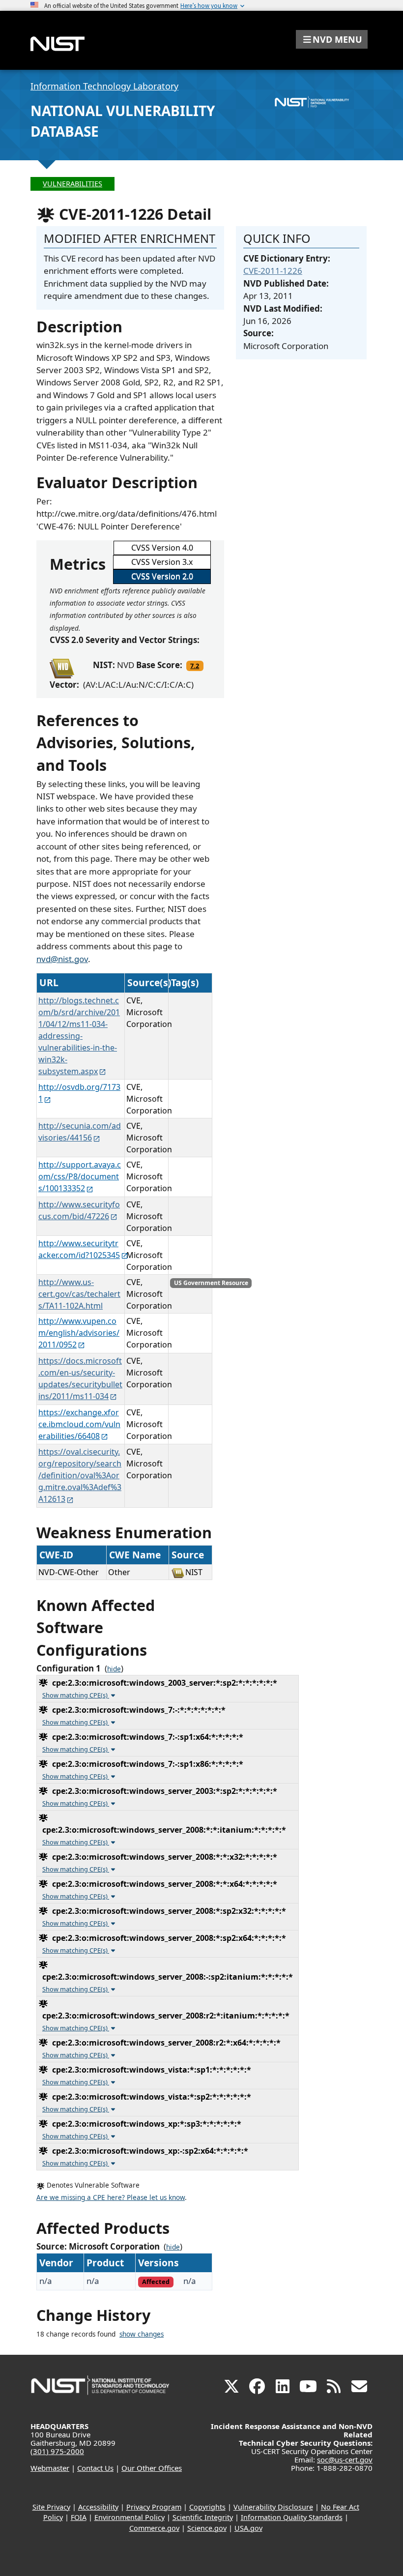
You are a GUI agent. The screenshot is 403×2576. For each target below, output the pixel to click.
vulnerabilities (72, 184)
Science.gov (207, 2528)
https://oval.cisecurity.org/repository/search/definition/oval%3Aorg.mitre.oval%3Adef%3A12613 (80, 1475)
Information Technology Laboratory (104, 86)
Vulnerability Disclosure (273, 2507)
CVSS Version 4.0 (162, 548)
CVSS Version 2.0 (162, 576)
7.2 (195, 666)
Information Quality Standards (292, 2517)
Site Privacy (51, 2507)
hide (114, 1669)
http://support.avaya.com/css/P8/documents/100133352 (80, 1176)
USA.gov (248, 2528)
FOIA (79, 2517)
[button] (332, 39)
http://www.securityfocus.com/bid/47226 (79, 1210)
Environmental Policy (130, 2517)
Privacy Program (154, 2507)
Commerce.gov (154, 2528)
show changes (142, 2334)
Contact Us (95, 2468)
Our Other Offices (152, 2468)
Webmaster (50, 2468)
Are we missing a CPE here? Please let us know (111, 2197)
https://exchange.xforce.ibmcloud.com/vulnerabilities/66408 (79, 1424)
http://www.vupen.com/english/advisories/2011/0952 (79, 1333)
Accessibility (98, 2507)
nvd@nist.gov (62, 959)
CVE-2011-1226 (273, 271)
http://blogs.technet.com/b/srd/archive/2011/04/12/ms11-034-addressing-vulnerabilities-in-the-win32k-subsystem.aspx (79, 1036)
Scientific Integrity (203, 2517)
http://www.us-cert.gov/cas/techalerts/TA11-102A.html (79, 1294)
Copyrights (207, 2507)
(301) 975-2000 (57, 2451)
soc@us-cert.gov (345, 2459)
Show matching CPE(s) (76, 1695)
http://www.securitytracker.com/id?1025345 (79, 1249)
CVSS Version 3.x (162, 562)
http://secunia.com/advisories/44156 (80, 1132)
